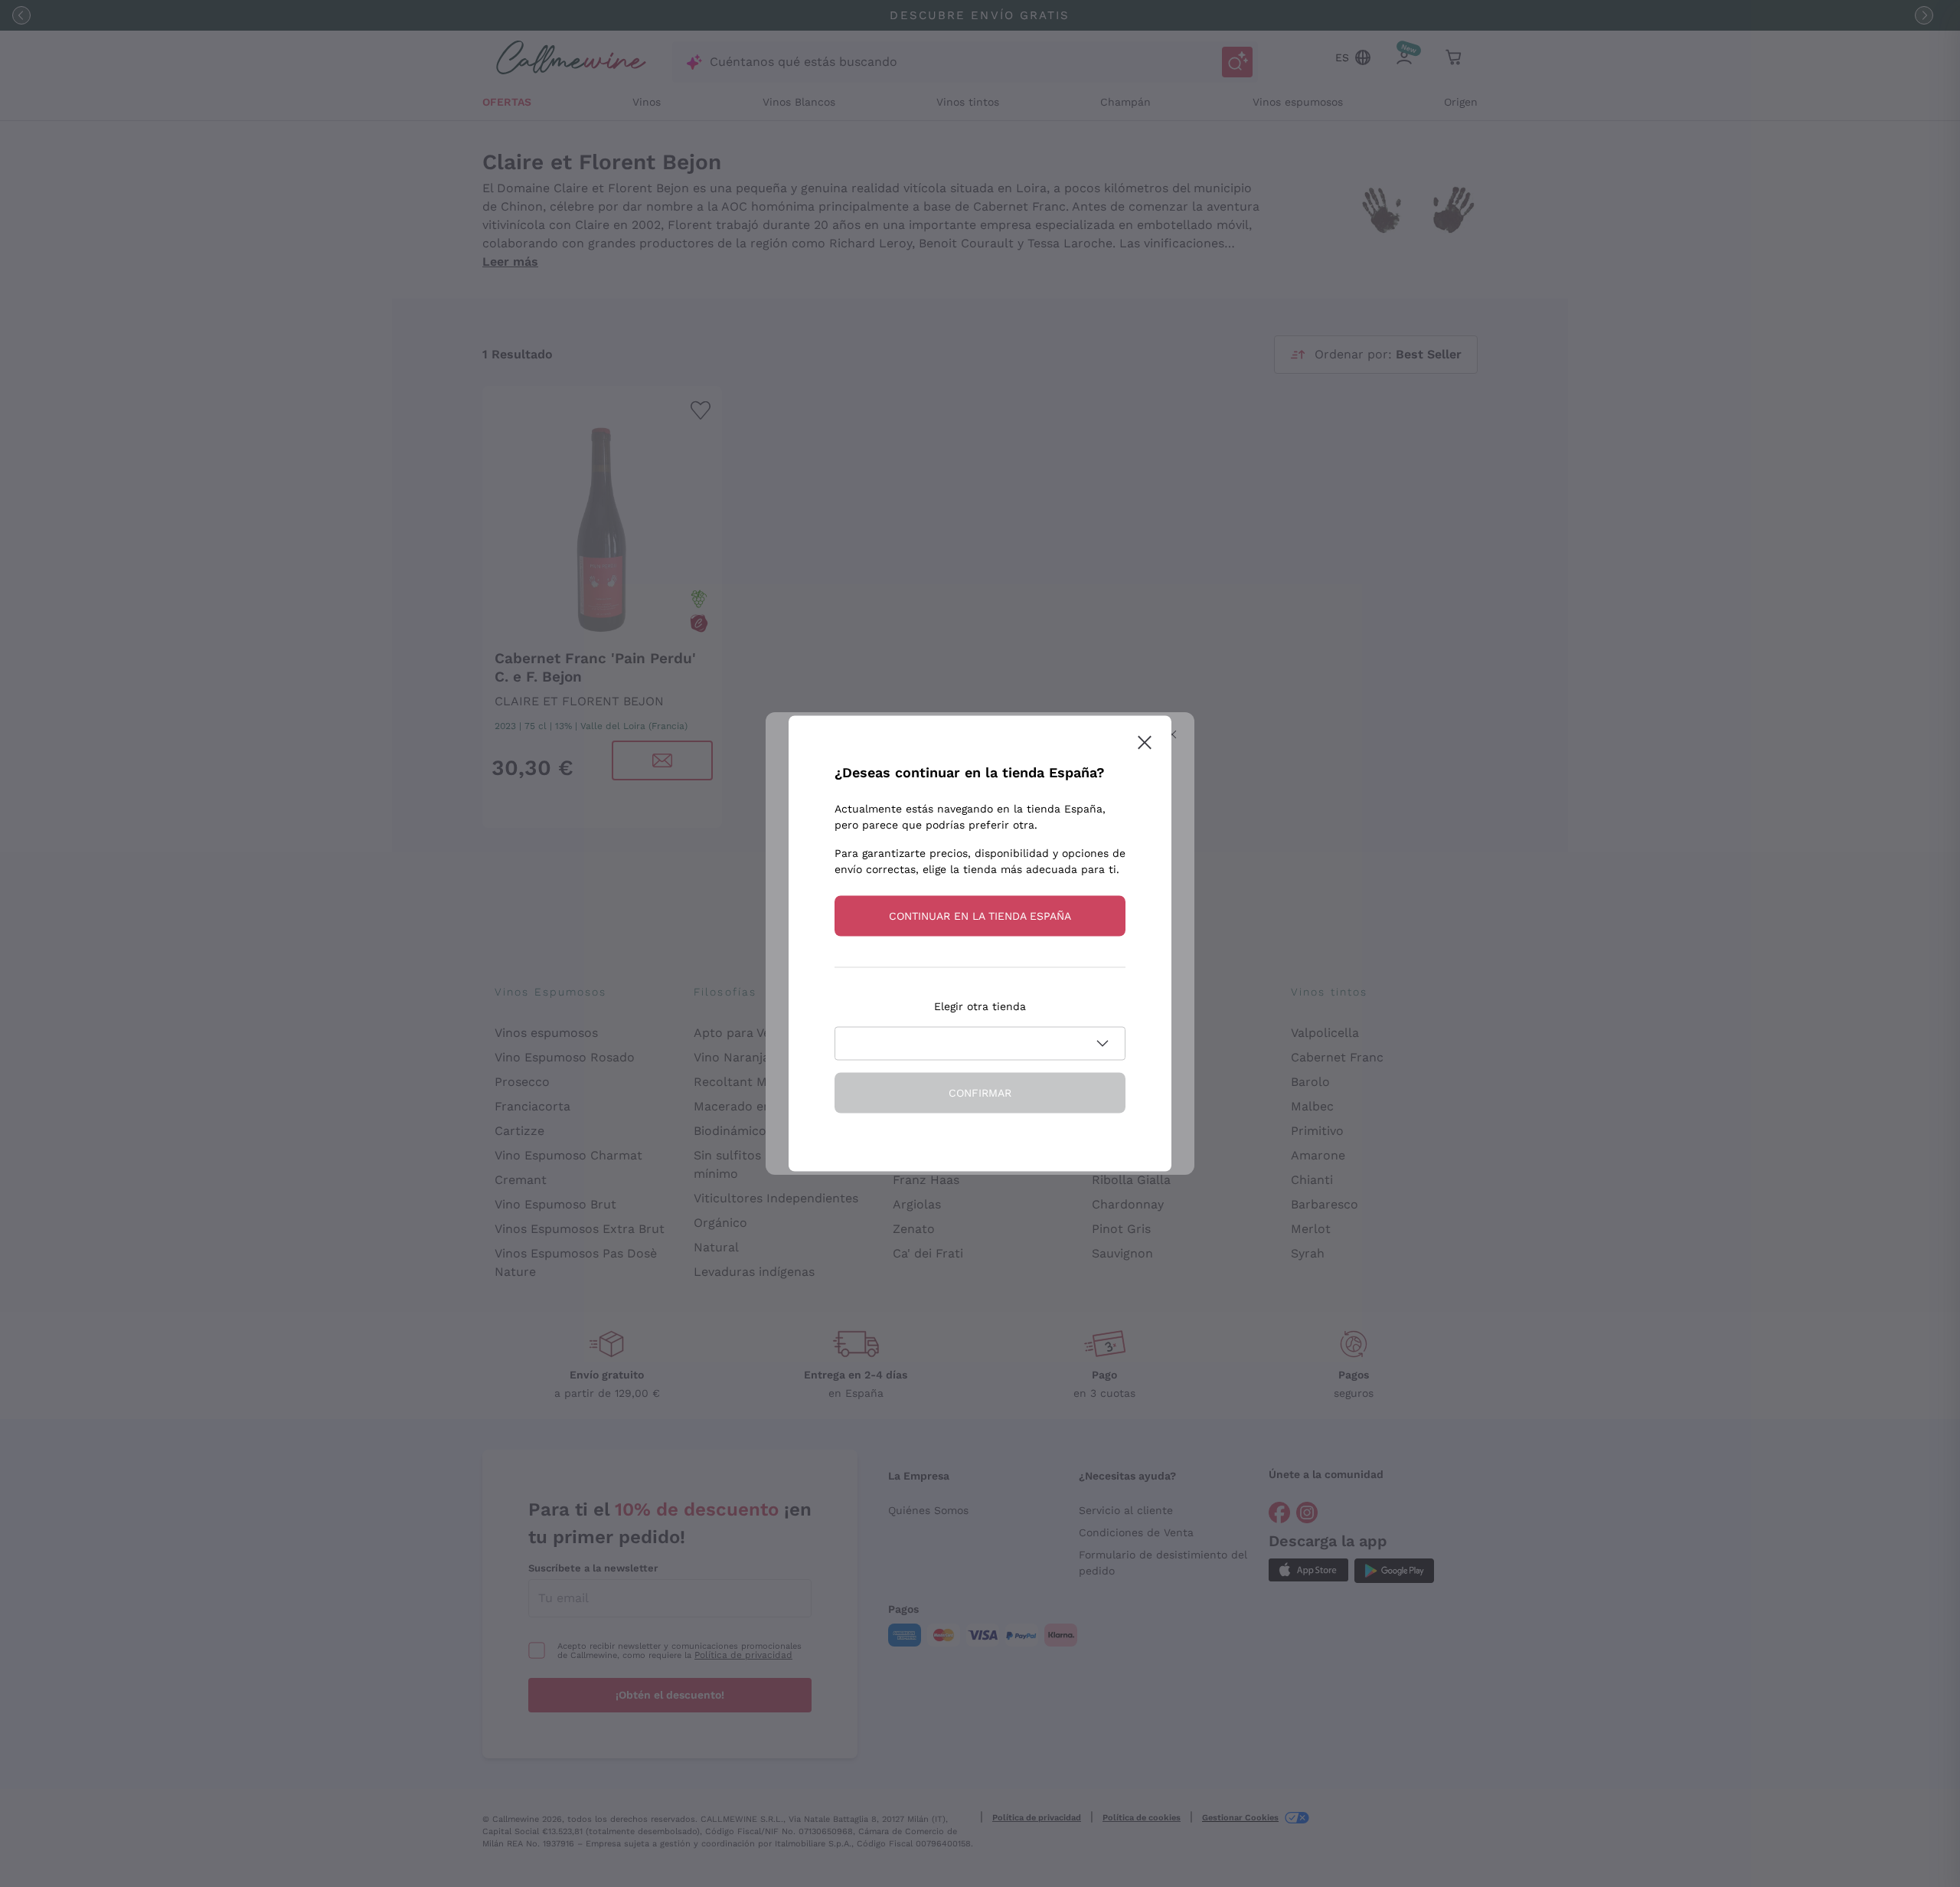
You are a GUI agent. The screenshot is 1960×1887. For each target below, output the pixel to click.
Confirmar (980, 1093)
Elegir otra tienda (980, 1006)
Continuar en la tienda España (980, 916)
